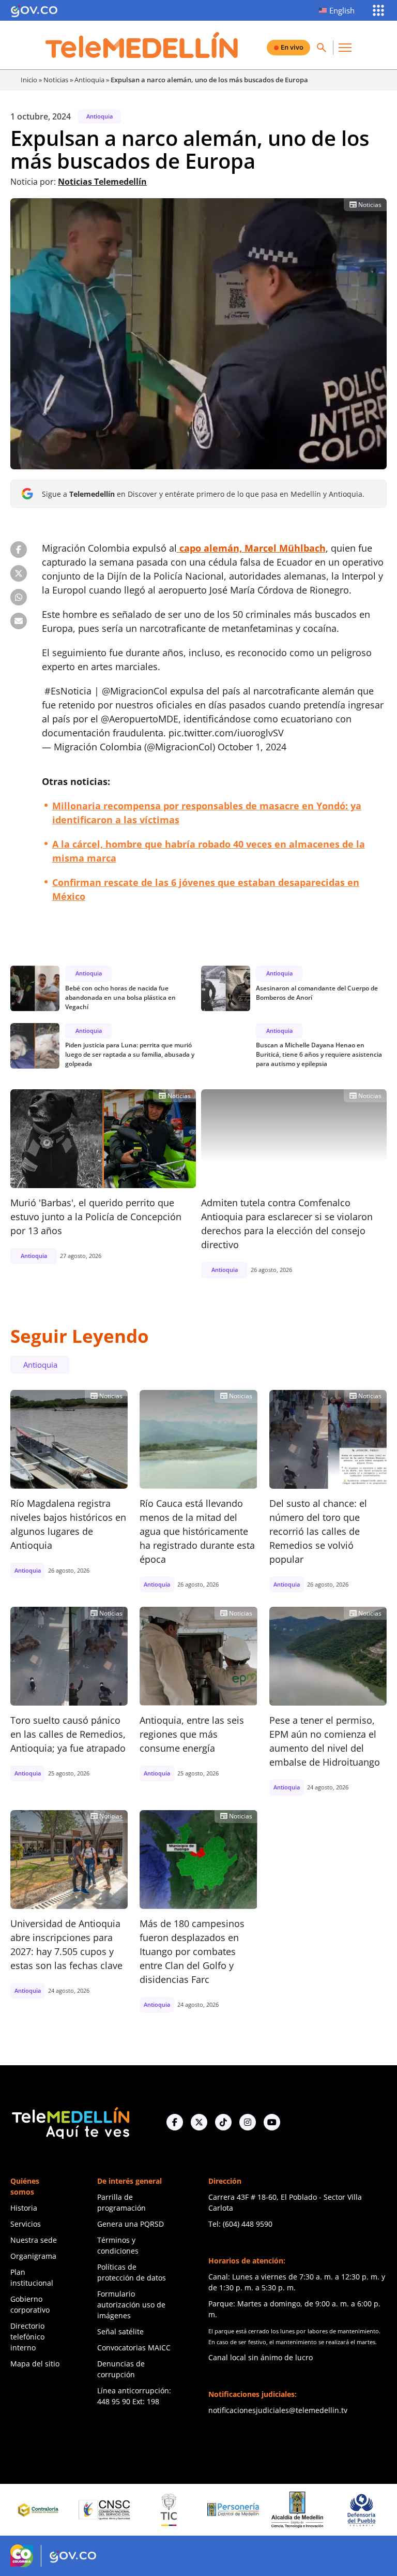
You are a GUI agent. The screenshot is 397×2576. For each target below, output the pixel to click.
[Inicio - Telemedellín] (142, 45)
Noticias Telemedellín (102, 182)
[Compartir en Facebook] (19, 550)
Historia (24, 2208)
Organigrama (33, 2256)
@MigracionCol (135, 691)
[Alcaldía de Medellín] (232, 2510)
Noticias (56, 80)
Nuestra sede (34, 2240)
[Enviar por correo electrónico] (19, 621)
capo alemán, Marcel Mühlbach (251, 548)
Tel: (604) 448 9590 (240, 2224)
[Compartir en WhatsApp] (19, 597)
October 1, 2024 (252, 747)
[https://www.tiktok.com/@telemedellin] (223, 2122)
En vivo (292, 47)
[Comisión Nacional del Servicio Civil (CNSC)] (39, 2510)
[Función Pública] (360, 2510)
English (342, 10)
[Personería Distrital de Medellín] (167, 2510)
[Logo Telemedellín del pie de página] (70, 2122)
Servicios (26, 2224)
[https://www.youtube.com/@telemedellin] (272, 2122)
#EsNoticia (68, 691)
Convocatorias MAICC (134, 2348)
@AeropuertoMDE (140, 719)
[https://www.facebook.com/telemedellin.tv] (175, 2122)
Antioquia (89, 80)
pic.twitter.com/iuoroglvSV (226, 733)
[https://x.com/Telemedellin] (199, 2122)
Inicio (29, 80)
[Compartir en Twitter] (19, 573)
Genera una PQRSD (131, 2224)
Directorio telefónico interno (27, 2337)
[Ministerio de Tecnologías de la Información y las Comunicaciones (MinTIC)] (103, 2510)
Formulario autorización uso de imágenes (131, 2305)
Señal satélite (120, 2331)
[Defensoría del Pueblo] (296, 2510)
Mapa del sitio (35, 2364)
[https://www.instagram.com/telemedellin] (248, 2122)
